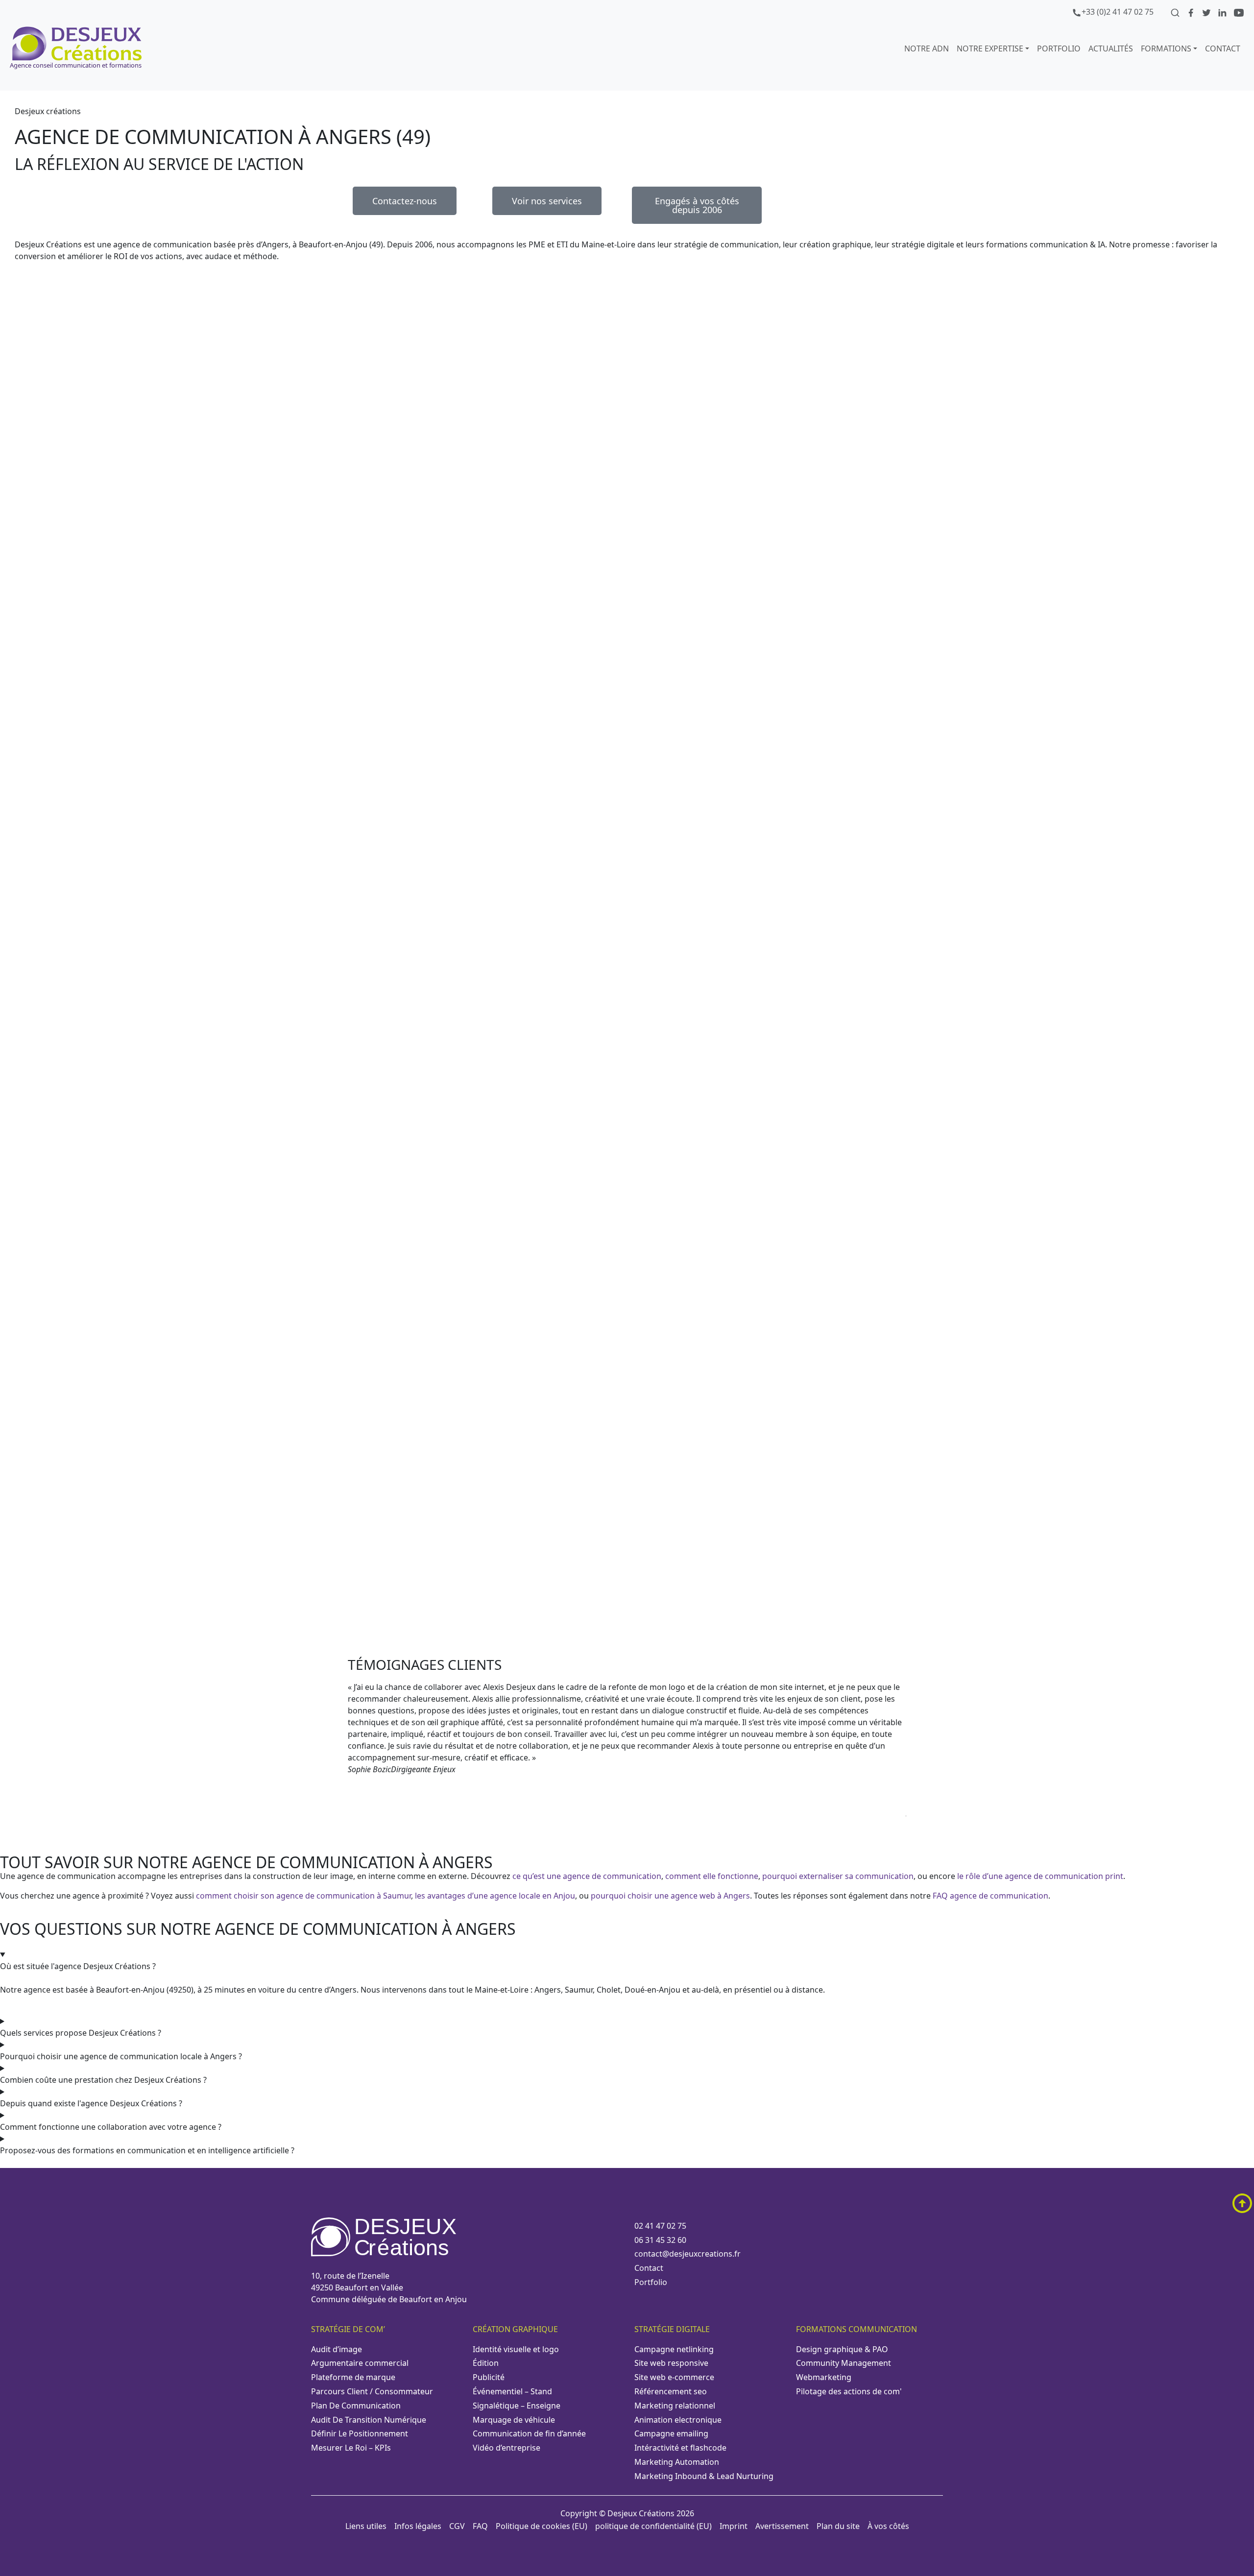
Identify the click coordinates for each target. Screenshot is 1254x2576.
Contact (1223, 48)
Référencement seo (671, 2391)
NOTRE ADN (927, 48)
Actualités (1111, 48)
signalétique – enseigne (517, 2406)
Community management (844, 2363)
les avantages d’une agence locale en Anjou (495, 1896)
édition (486, 2363)
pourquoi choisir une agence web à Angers (670, 1896)
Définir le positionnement (360, 2433)
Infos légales (418, 2526)
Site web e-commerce (674, 2377)
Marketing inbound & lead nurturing (704, 2476)
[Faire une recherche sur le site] (1176, 12)
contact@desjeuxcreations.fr (687, 2254)
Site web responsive (671, 2363)
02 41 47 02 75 (660, 2226)
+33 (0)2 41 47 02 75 (1118, 12)
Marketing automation (677, 2462)
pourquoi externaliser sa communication (838, 1876)
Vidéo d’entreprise (506, 2448)
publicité (489, 2377)
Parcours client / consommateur (372, 2391)
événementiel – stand (512, 2391)
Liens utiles (366, 2526)
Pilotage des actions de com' (849, 2391)
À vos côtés (888, 2526)
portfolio (1059, 48)
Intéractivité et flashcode (680, 2448)
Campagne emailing (671, 2433)
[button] (627, 1825)
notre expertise (990, 48)
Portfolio (651, 2282)
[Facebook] (1192, 12)
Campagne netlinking (674, 2349)
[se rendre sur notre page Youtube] (1239, 12)
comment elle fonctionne (712, 1876)
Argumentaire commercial (360, 2363)
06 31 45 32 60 (660, 2240)
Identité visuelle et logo (516, 2349)
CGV (457, 2526)
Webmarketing (824, 2377)
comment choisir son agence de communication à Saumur (303, 1896)
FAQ (480, 2526)
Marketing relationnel (675, 2406)
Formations (1166, 48)
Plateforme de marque (353, 2377)
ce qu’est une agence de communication (587, 1876)
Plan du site (838, 2526)
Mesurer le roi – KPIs (351, 2448)
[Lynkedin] (1223, 12)
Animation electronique (678, 2420)
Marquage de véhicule (514, 2420)
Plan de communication (356, 2406)
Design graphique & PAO (842, 2349)
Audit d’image (337, 2349)
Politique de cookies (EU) (542, 2526)
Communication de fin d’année (529, 2433)
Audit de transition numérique (369, 2420)
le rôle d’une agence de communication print (1040, 1876)
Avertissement (782, 2526)
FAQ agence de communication (990, 1896)
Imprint (734, 2526)
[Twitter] (1207, 12)
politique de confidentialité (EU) (653, 2526)
